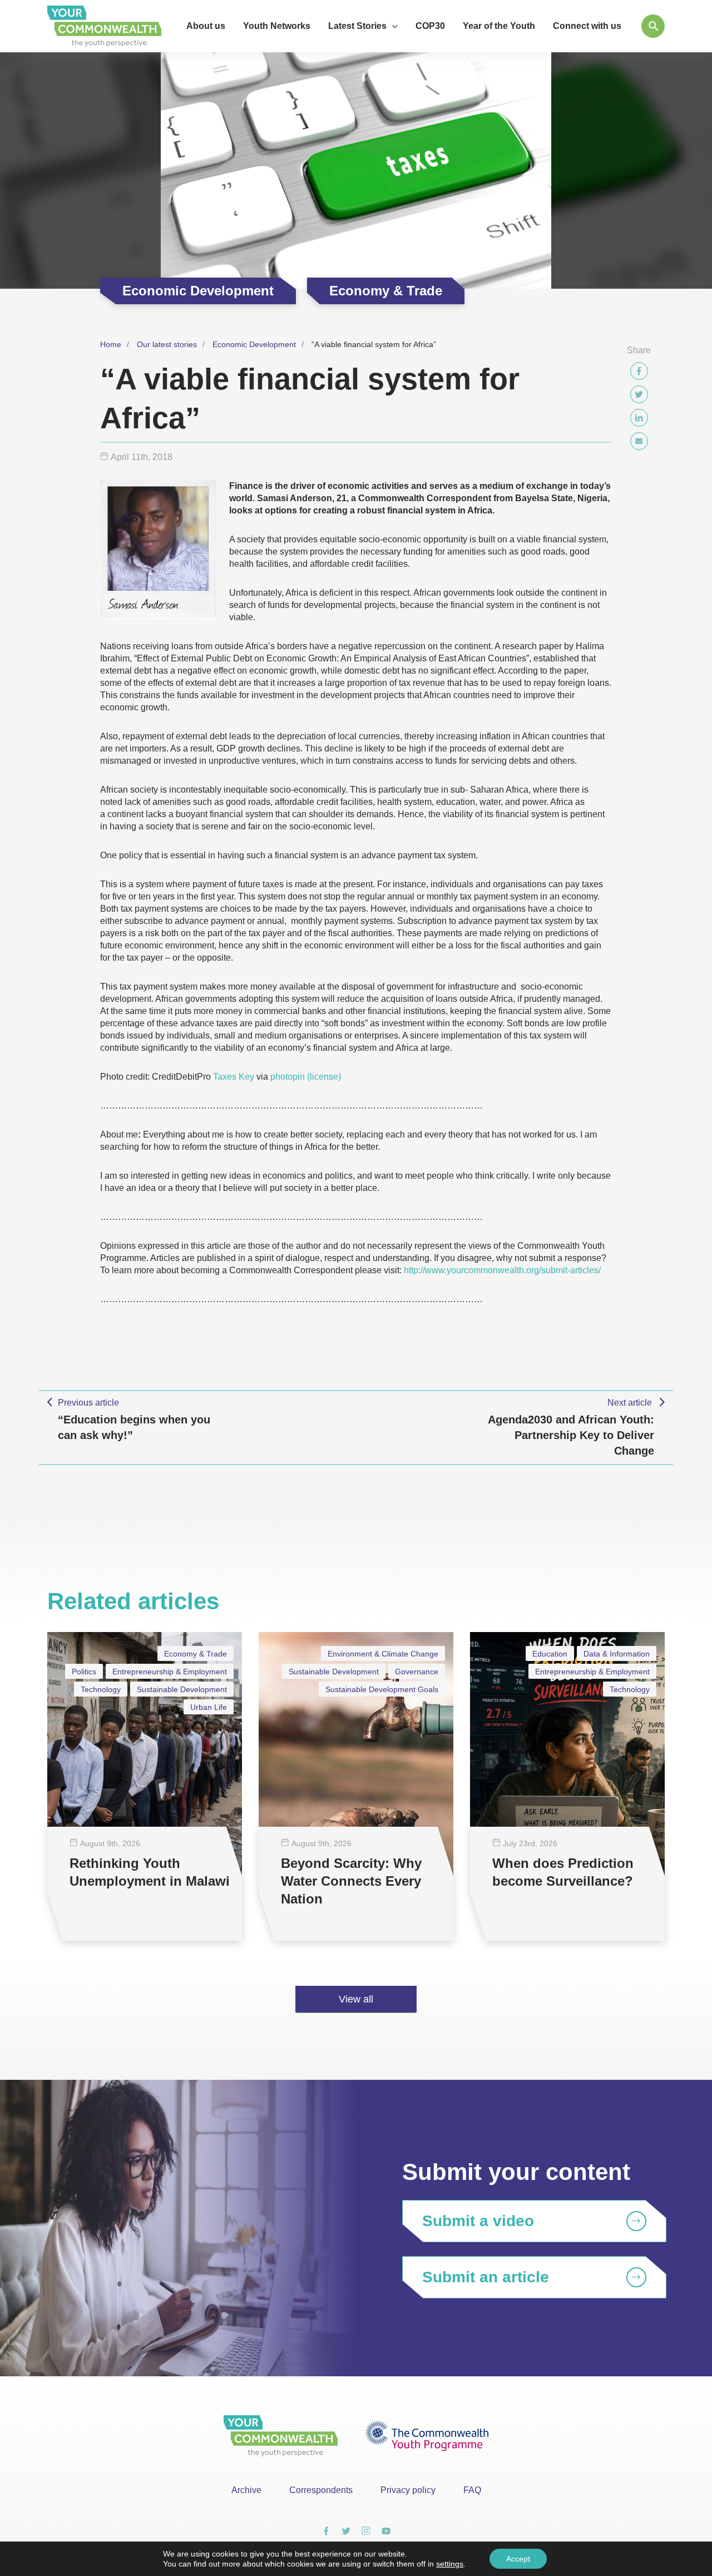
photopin (288, 1077)
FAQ (472, 2490)
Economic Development (254, 344)
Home (111, 344)
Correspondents (321, 2490)
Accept (518, 2559)
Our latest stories (167, 344)
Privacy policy (408, 2490)
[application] (392, 26)
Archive (246, 2490)
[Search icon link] (653, 26)
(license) (324, 1077)
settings (450, 2564)
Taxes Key (234, 1077)
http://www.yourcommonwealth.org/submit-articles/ (502, 1270)
